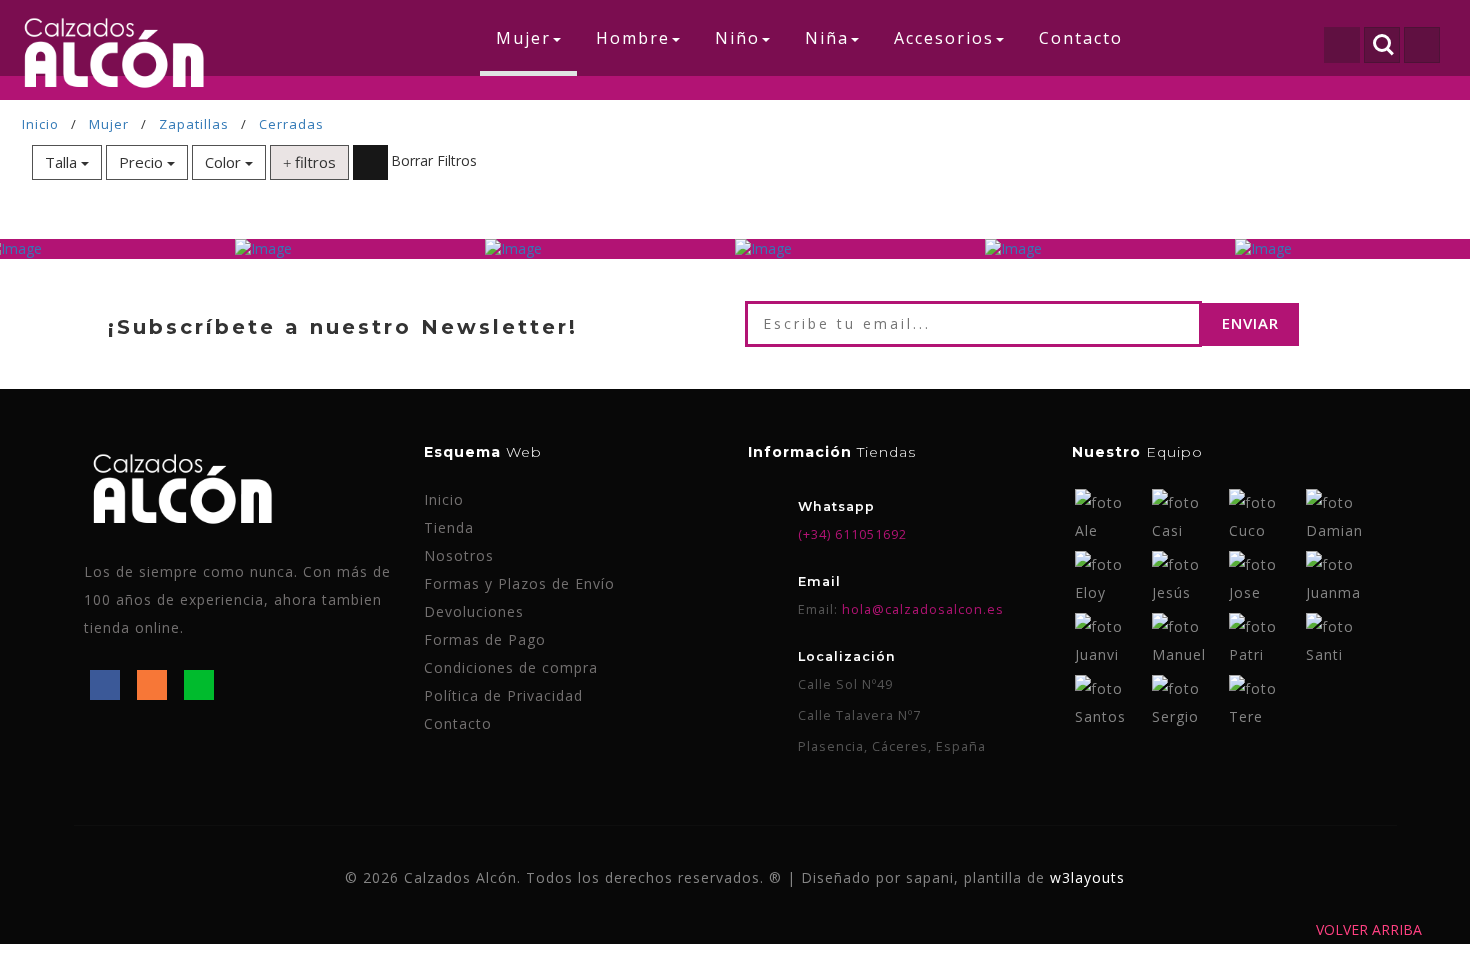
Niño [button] (737, 38)
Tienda (449, 527)
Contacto (1081, 38)
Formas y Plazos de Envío (519, 583)
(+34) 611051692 (852, 534)
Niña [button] (827, 38)
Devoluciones (474, 611)
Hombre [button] (633, 38)
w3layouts (1087, 877)
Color (225, 162)
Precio (143, 162)
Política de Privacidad (503, 695)
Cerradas (291, 124)
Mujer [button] (523, 38)
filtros (313, 162)
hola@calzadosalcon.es (921, 609)
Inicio (40, 124)
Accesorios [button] (944, 38)
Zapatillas (194, 124)
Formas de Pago (485, 639)
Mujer (109, 124)
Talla (63, 162)
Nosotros (459, 555)
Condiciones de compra (511, 667)
